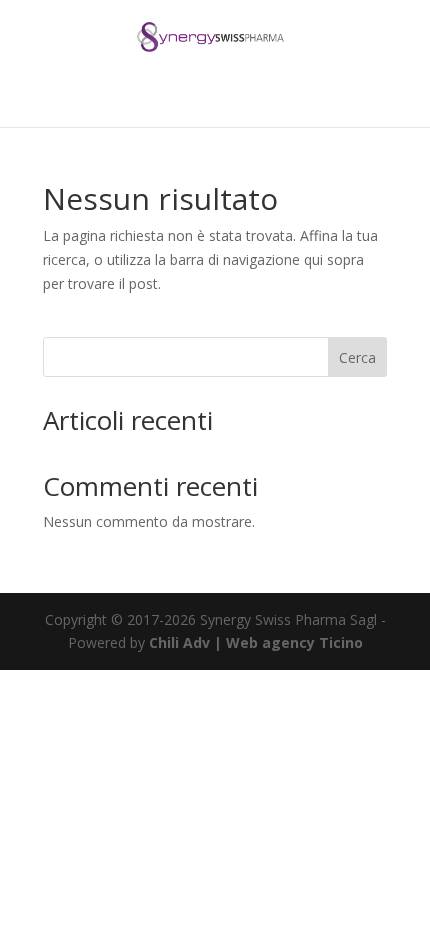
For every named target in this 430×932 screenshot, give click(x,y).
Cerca (357, 357)
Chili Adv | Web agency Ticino (256, 642)
